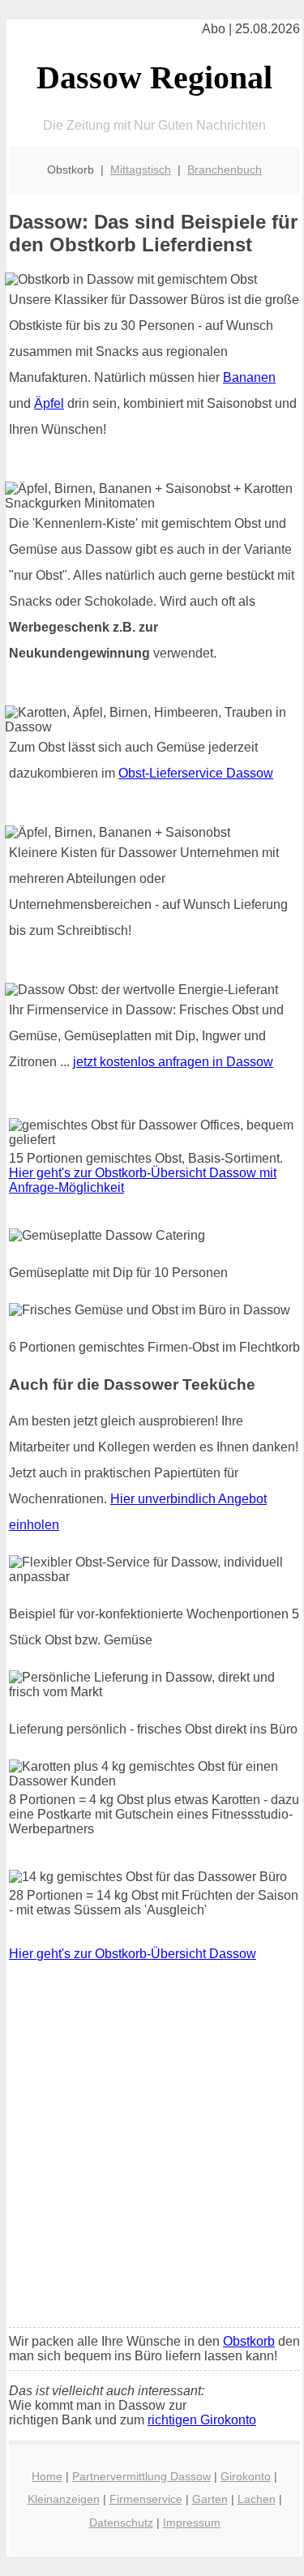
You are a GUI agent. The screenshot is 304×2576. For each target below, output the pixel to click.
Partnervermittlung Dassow (141, 2476)
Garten (210, 2499)
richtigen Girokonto (202, 2420)
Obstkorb (249, 2341)
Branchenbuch (225, 169)
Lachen (257, 2499)
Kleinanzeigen (64, 2499)
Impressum (192, 2522)
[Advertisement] (152, 2156)
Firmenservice (146, 2499)
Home (47, 2476)
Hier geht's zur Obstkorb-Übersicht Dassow (133, 1954)
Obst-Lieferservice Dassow (196, 773)
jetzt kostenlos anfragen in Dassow (173, 1062)
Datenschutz (121, 2522)
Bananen (249, 377)
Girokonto (246, 2476)
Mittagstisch (141, 169)
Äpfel (49, 403)
